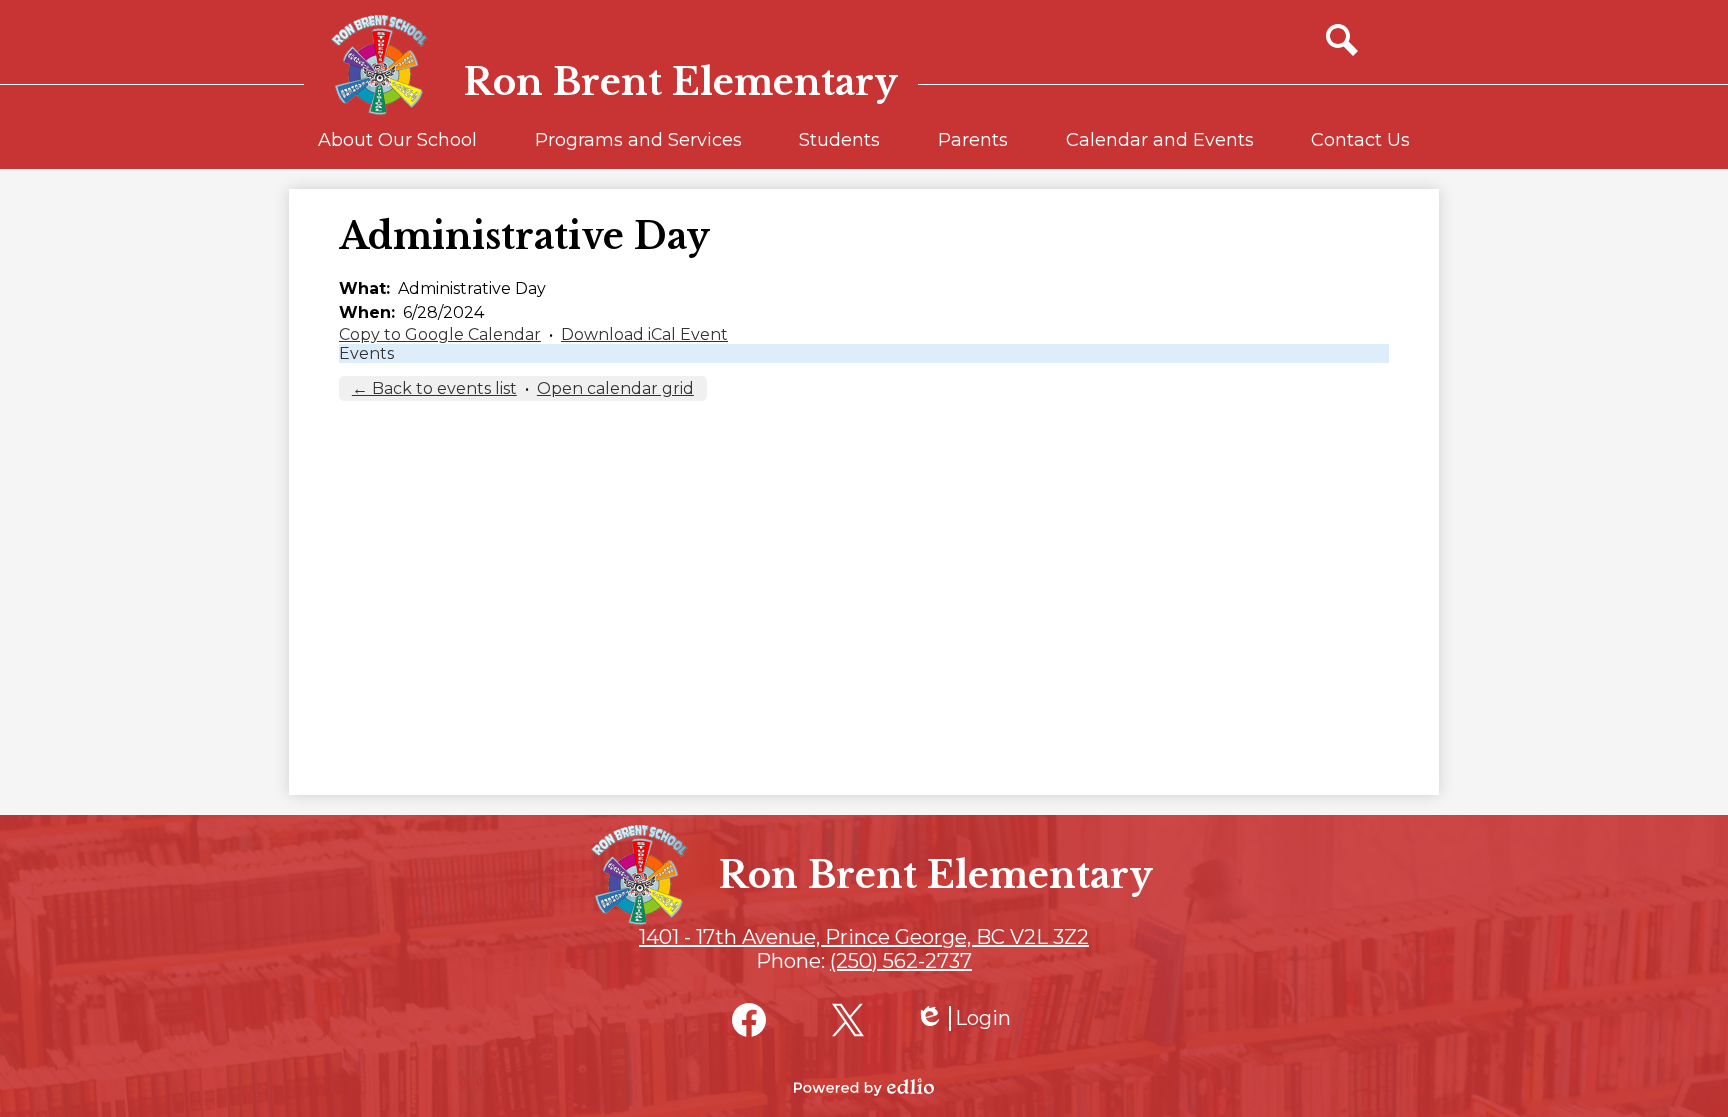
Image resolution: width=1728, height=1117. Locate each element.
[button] (397, 149)
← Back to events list (434, 388)
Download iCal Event (644, 334)
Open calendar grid (615, 388)
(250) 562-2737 (901, 961)
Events (366, 353)
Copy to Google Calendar (440, 334)
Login (963, 1018)
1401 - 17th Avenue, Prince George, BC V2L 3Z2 (864, 937)
